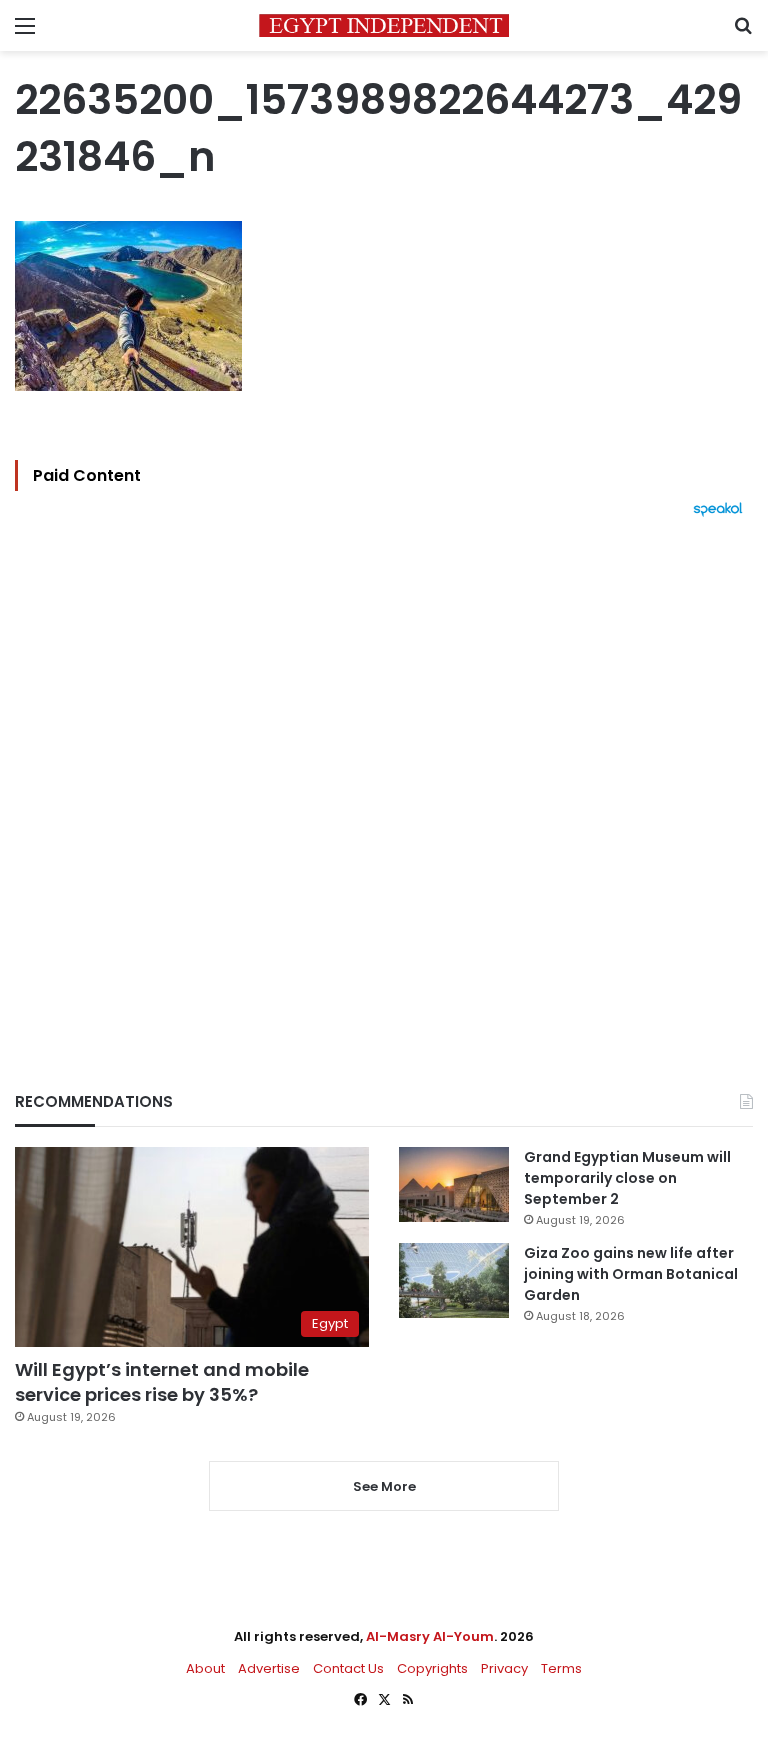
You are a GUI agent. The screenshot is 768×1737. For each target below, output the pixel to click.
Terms (561, 1668)
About (205, 1668)
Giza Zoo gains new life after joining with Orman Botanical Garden (631, 1274)
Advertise (269, 1668)
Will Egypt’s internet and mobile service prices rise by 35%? (162, 1382)
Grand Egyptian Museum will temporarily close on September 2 (627, 1178)
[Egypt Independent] (384, 25)
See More (384, 1486)
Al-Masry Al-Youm (430, 1636)
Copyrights (432, 1668)
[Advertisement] (384, 770)
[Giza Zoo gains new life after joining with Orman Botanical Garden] (454, 1280)
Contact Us (348, 1668)
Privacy (504, 1668)
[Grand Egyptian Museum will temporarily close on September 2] (454, 1184)
